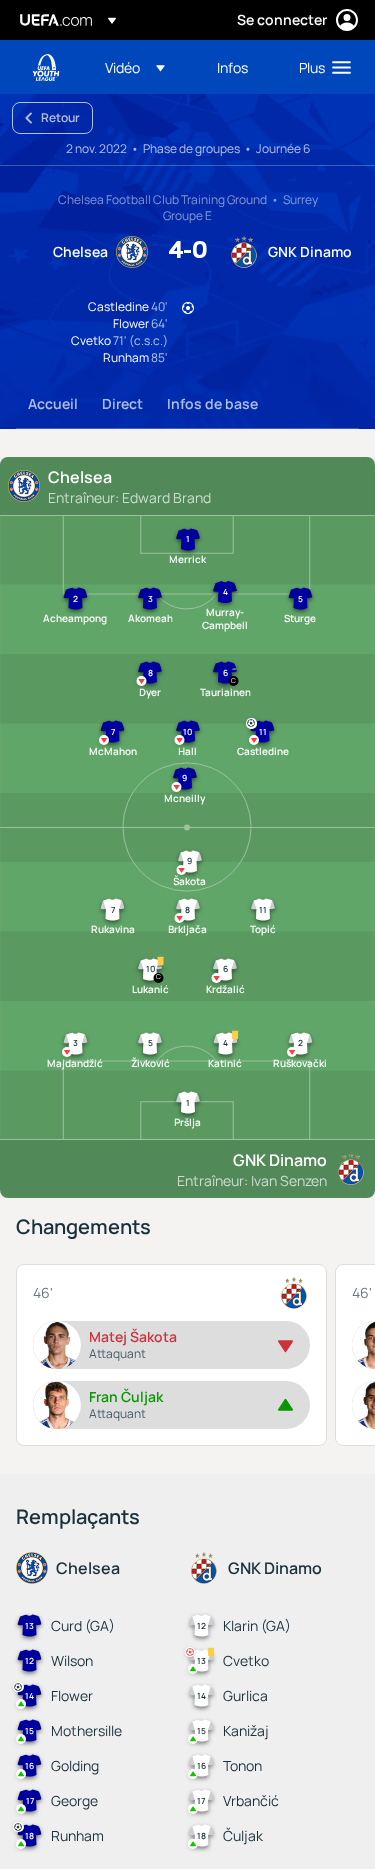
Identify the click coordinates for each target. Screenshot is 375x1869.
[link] (232, 67)
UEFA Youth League (46, 67)
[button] (135, 67)
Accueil (53, 403)
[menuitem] (144, 67)
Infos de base (212, 403)
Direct (122, 403)
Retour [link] (60, 117)
